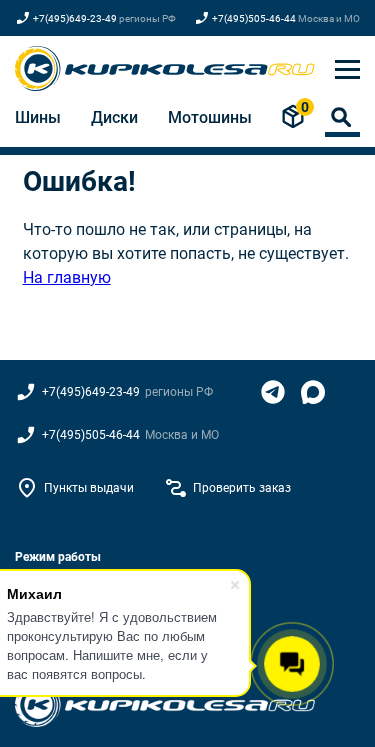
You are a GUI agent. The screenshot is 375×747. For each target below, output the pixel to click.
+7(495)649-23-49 (75, 18)
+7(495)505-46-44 (254, 18)
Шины (38, 117)
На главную (67, 277)
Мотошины (210, 117)
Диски (114, 117)
